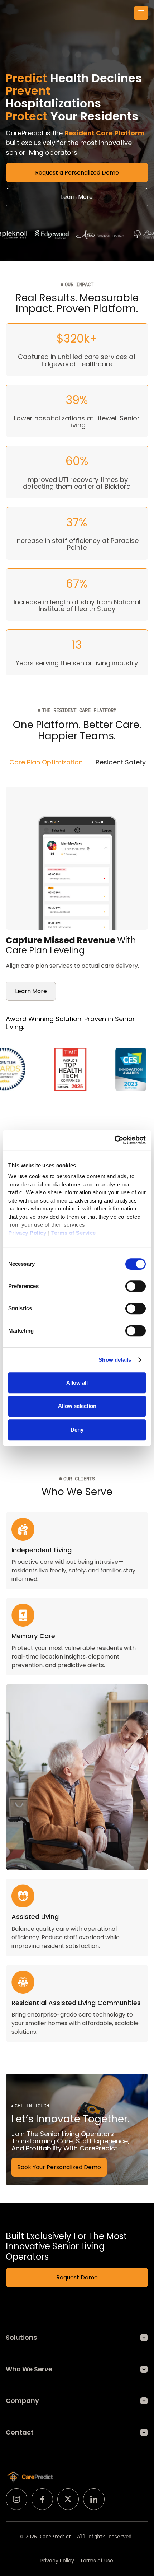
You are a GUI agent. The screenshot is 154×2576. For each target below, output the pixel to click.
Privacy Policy (57, 2561)
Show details (115, 1360)
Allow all (77, 1383)
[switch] (136, 1286)
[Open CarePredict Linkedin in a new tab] (94, 2499)
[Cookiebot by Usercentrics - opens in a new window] (114, 1140)
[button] (141, 13)
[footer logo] (30, 2477)
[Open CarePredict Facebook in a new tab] (42, 2499)
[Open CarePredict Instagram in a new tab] (16, 2499)
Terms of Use (97, 2561)
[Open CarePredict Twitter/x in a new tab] (68, 2499)
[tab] (46, 762)
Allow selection (77, 1406)
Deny (77, 1430)
